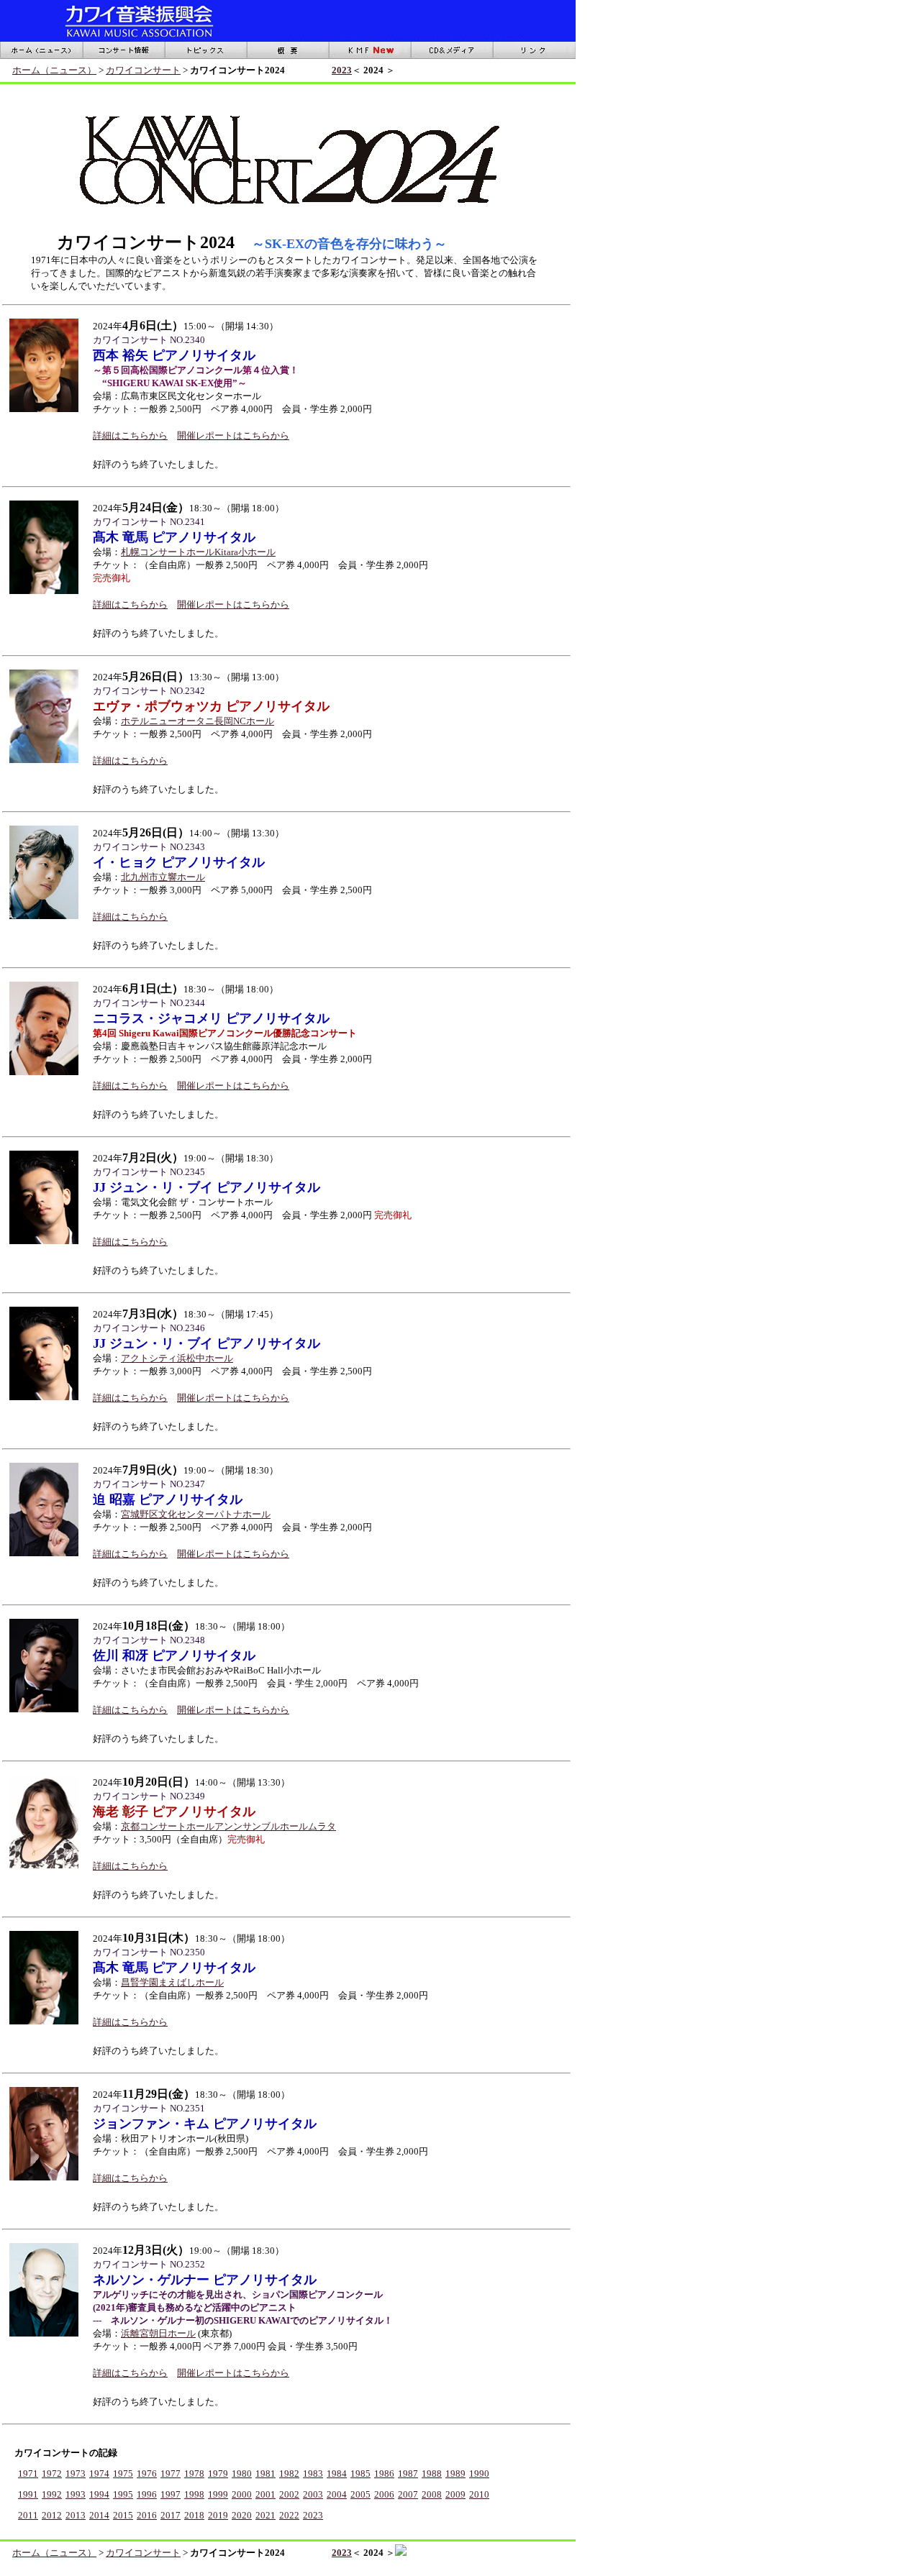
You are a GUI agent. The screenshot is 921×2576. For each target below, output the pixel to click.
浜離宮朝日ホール (158, 2333)
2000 (242, 2494)
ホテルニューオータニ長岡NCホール (198, 721)
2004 (337, 2494)
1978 (194, 2474)
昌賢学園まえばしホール (172, 1982)
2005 (360, 2494)
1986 (384, 2474)
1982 (289, 2474)
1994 (99, 2494)
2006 (384, 2494)
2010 (479, 2494)
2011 (28, 2515)
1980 (242, 2474)
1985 (360, 2474)
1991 (28, 2494)
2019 (218, 2515)
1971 (28, 2474)
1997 (171, 2494)
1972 (52, 2474)
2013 (76, 2515)
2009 (455, 2494)
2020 (242, 2515)
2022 (289, 2515)
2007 (408, 2494)
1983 (313, 2474)
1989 (455, 2474)
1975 (123, 2474)
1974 (99, 2474)
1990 (479, 2474)
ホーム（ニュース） (54, 70)
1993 (76, 2494)
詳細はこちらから (130, 435)
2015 (123, 2515)
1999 (218, 2494)
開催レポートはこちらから (233, 435)
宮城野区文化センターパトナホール (196, 1514)
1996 (147, 2494)
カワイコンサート (143, 70)
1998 (194, 2494)
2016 (147, 2515)
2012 (52, 2515)
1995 (123, 2494)
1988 (432, 2474)
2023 (342, 70)
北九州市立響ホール (163, 877)
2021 (266, 2515)
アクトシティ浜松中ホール (177, 1358)
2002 (289, 2494)
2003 (313, 2494)
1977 (171, 2474)
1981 (266, 2474)
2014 (99, 2515)
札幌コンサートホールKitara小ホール (198, 552)
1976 (147, 2474)
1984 (337, 2474)
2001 (266, 2494)
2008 (432, 2494)
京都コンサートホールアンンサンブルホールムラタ (228, 1826)
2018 (194, 2515)
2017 (171, 2515)
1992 (52, 2494)
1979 (218, 2474)
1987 (408, 2474)
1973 (76, 2474)
